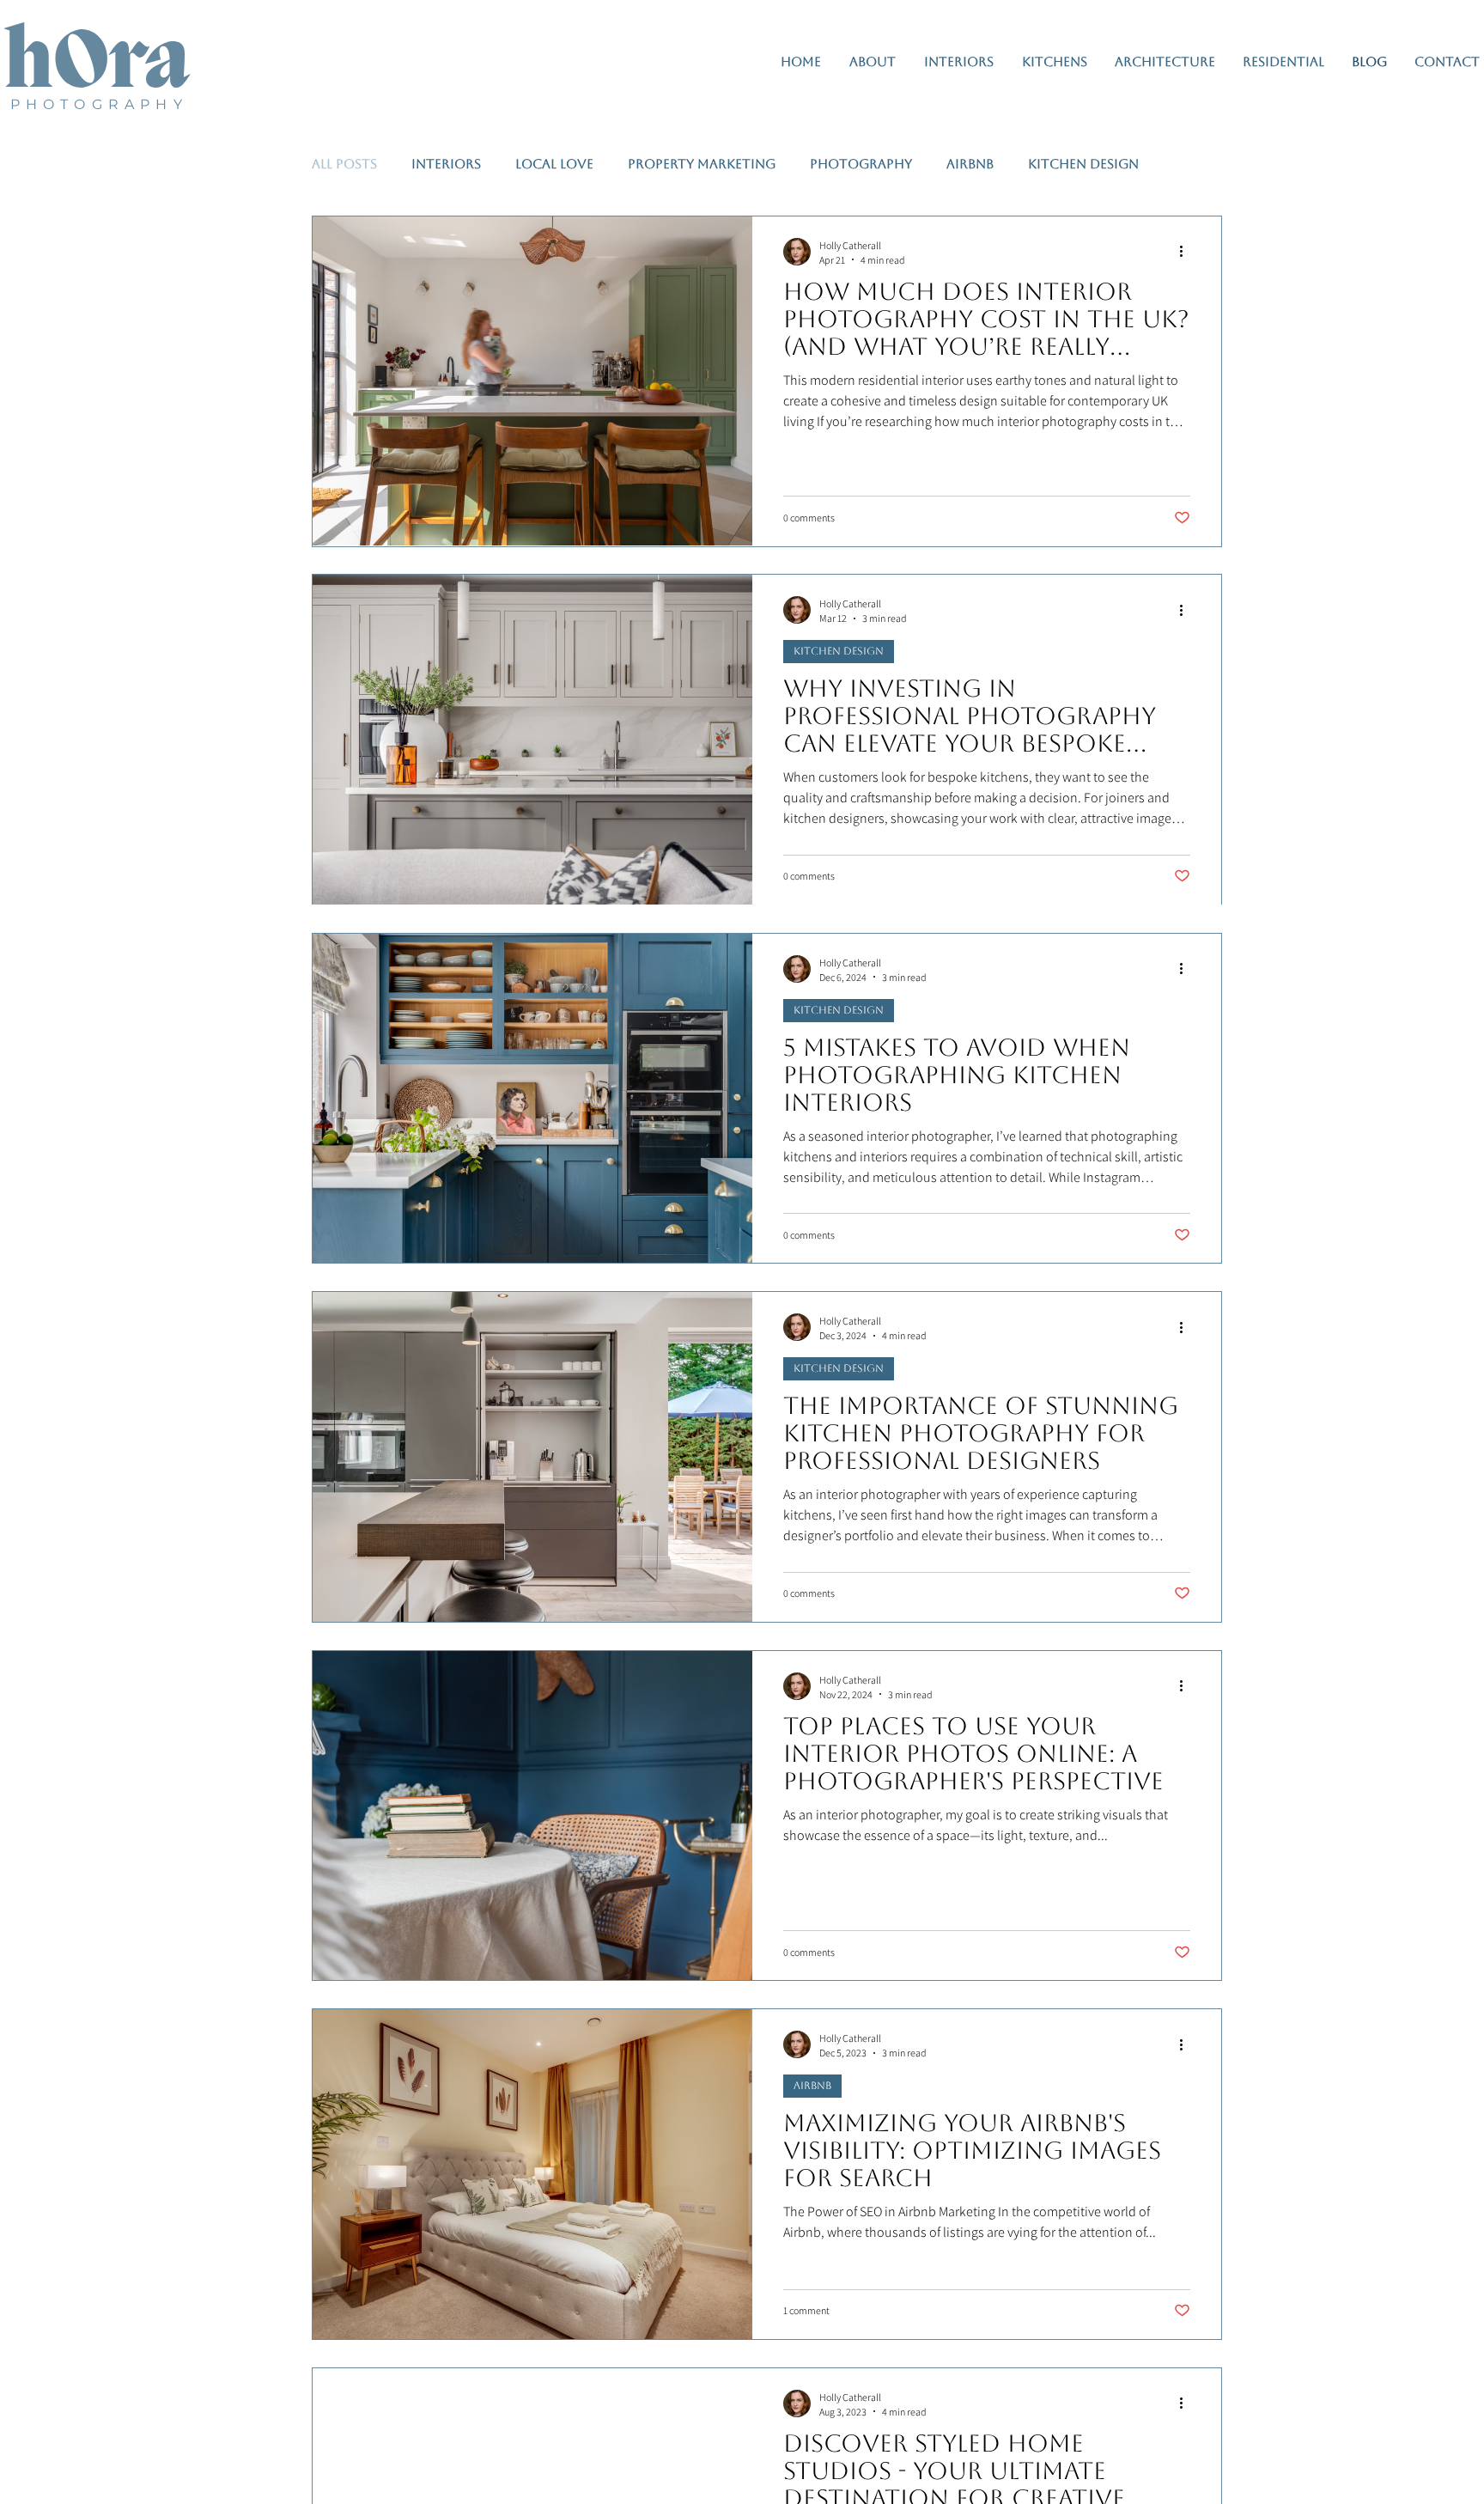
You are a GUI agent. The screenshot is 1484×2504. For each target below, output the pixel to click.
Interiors (446, 164)
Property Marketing (702, 164)
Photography (861, 164)
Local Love (554, 164)
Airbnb (970, 164)
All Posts (344, 164)
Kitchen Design (1083, 164)
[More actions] (1188, 252)
